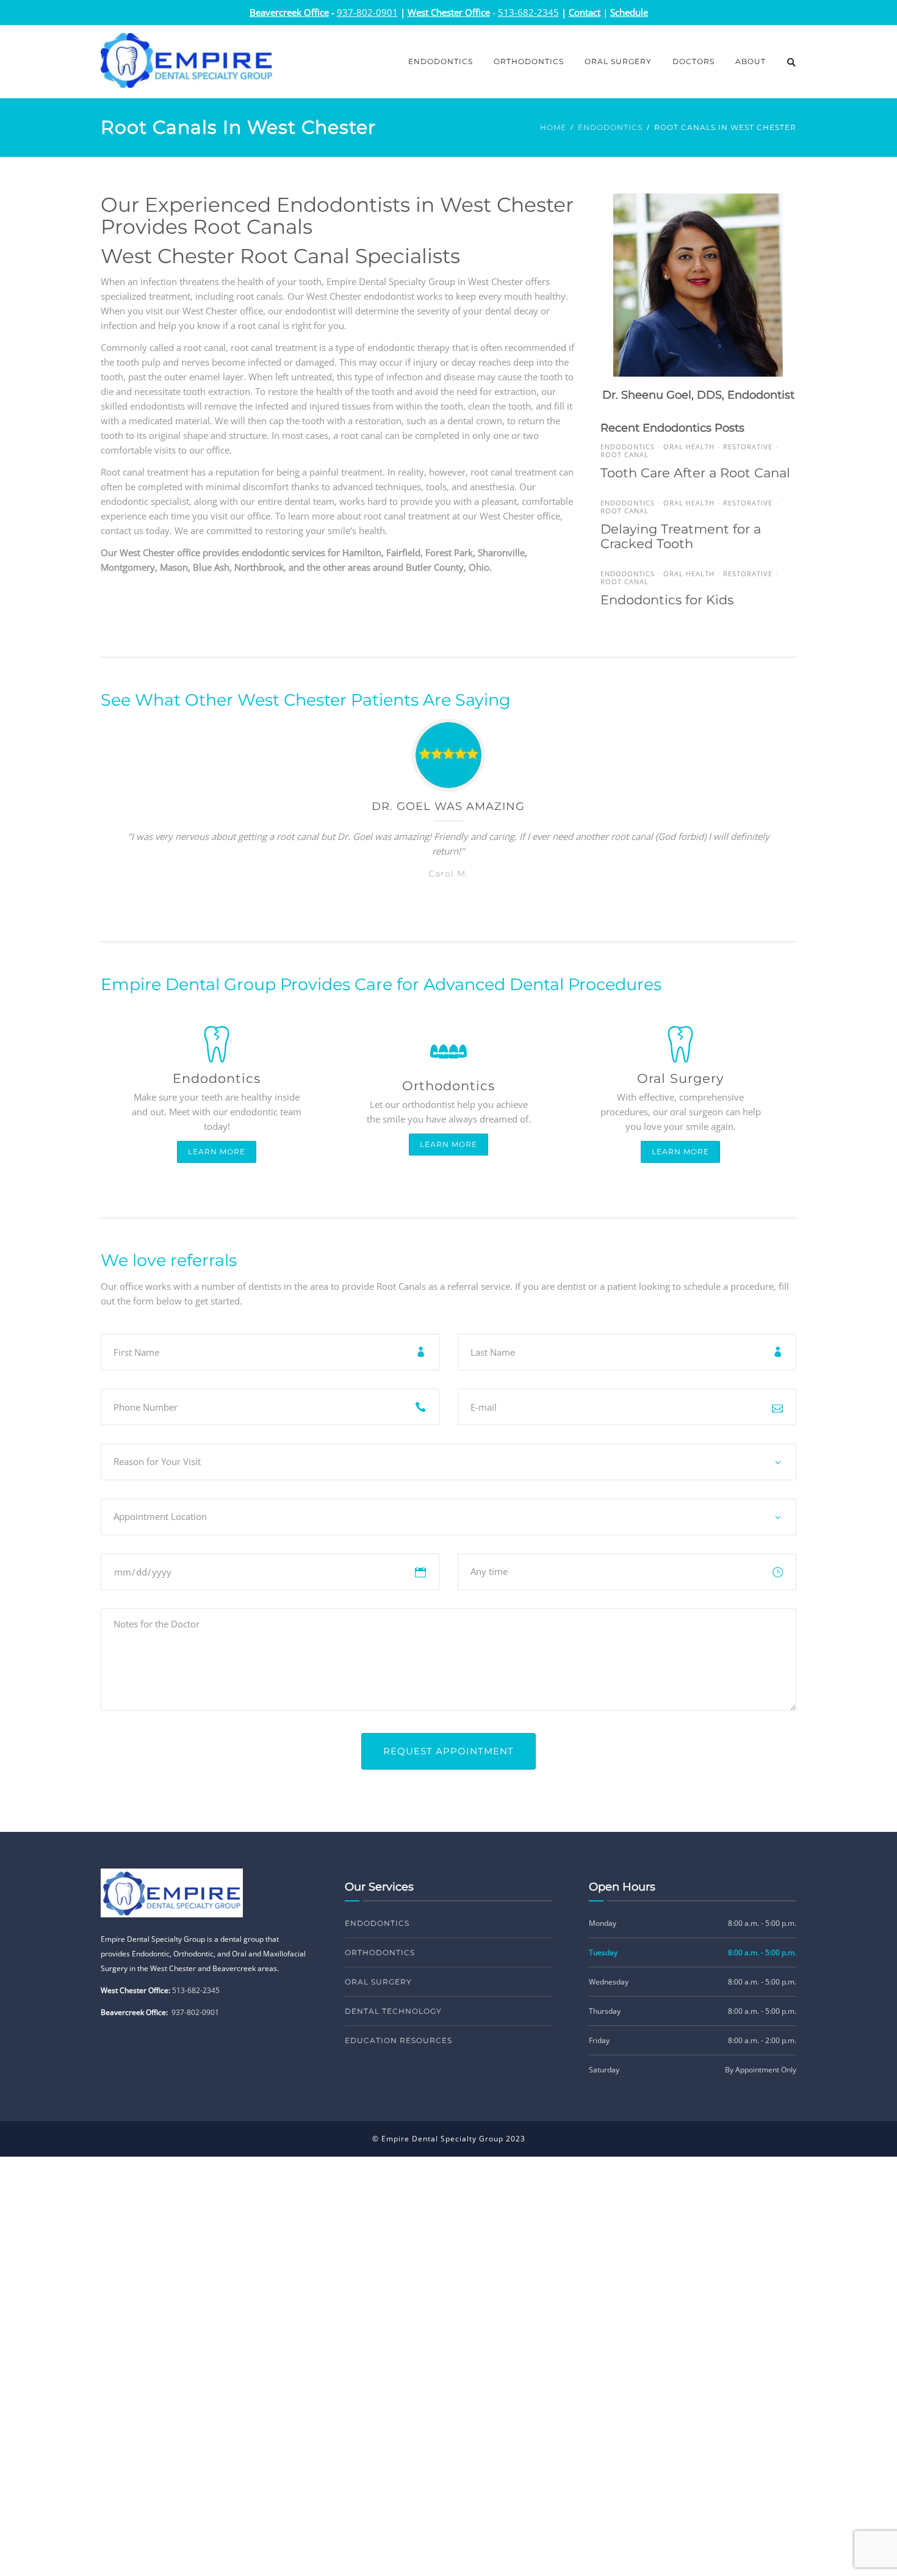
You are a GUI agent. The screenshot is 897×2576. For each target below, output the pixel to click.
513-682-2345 (196, 1990)
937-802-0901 (195, 2012)
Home (553, 127)
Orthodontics (529, 61)
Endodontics (441, 61)
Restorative (748, 447)
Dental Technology (393, 2011)
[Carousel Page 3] (456, 903)
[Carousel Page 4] (470, 903)
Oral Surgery (618, 61)
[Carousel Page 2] (441, 903)
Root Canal (625, 454)
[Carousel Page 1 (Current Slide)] (427, 903)
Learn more (217, 1152)
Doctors (693, 61)
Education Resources (398, 2040)
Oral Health (689, 447)
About (751, 61)
